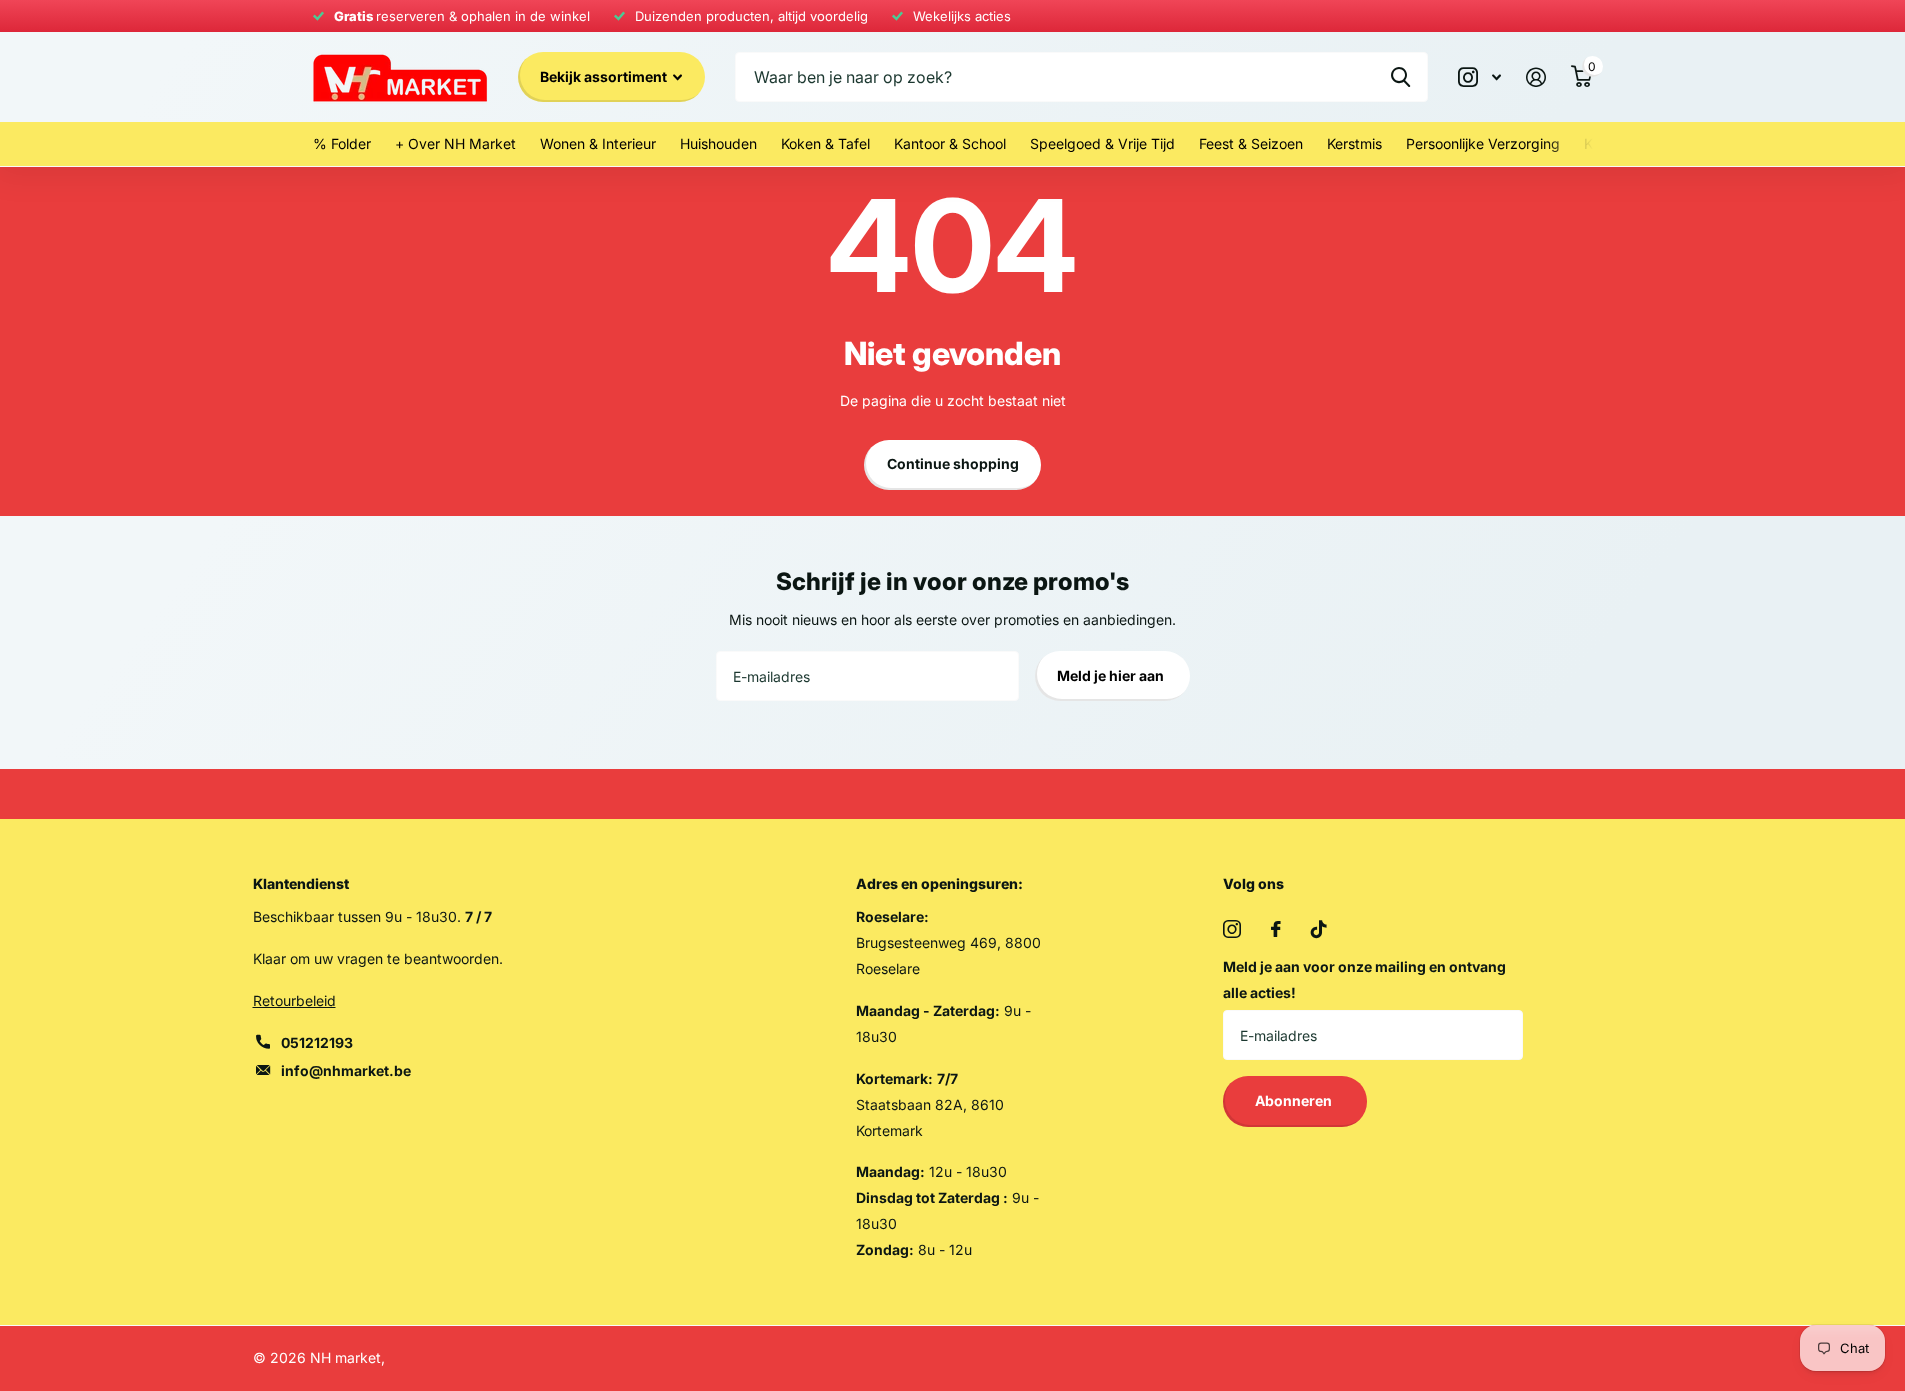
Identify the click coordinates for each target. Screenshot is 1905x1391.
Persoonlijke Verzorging (1483, 143)
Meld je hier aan (1112, 675)
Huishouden (718, 143)
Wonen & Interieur (598, 143)
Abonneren (1295, 1100)
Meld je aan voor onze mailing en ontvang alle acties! (1364, 979)
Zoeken (1400, 77)
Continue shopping (953, 463)
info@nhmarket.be (346, 1070)
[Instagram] (1232, 929)
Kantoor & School (950, 143)
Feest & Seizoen (1251, 143)
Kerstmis (1354, 143)
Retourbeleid (294, 1000)
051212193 (317, 1042)
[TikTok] (1319, 929)
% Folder (342, 143)
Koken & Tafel (825, 143)
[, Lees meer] (1480, 77)
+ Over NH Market (455, 143)
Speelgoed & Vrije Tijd (1102, 143)
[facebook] (1276, 929)
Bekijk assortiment (605, 76)
